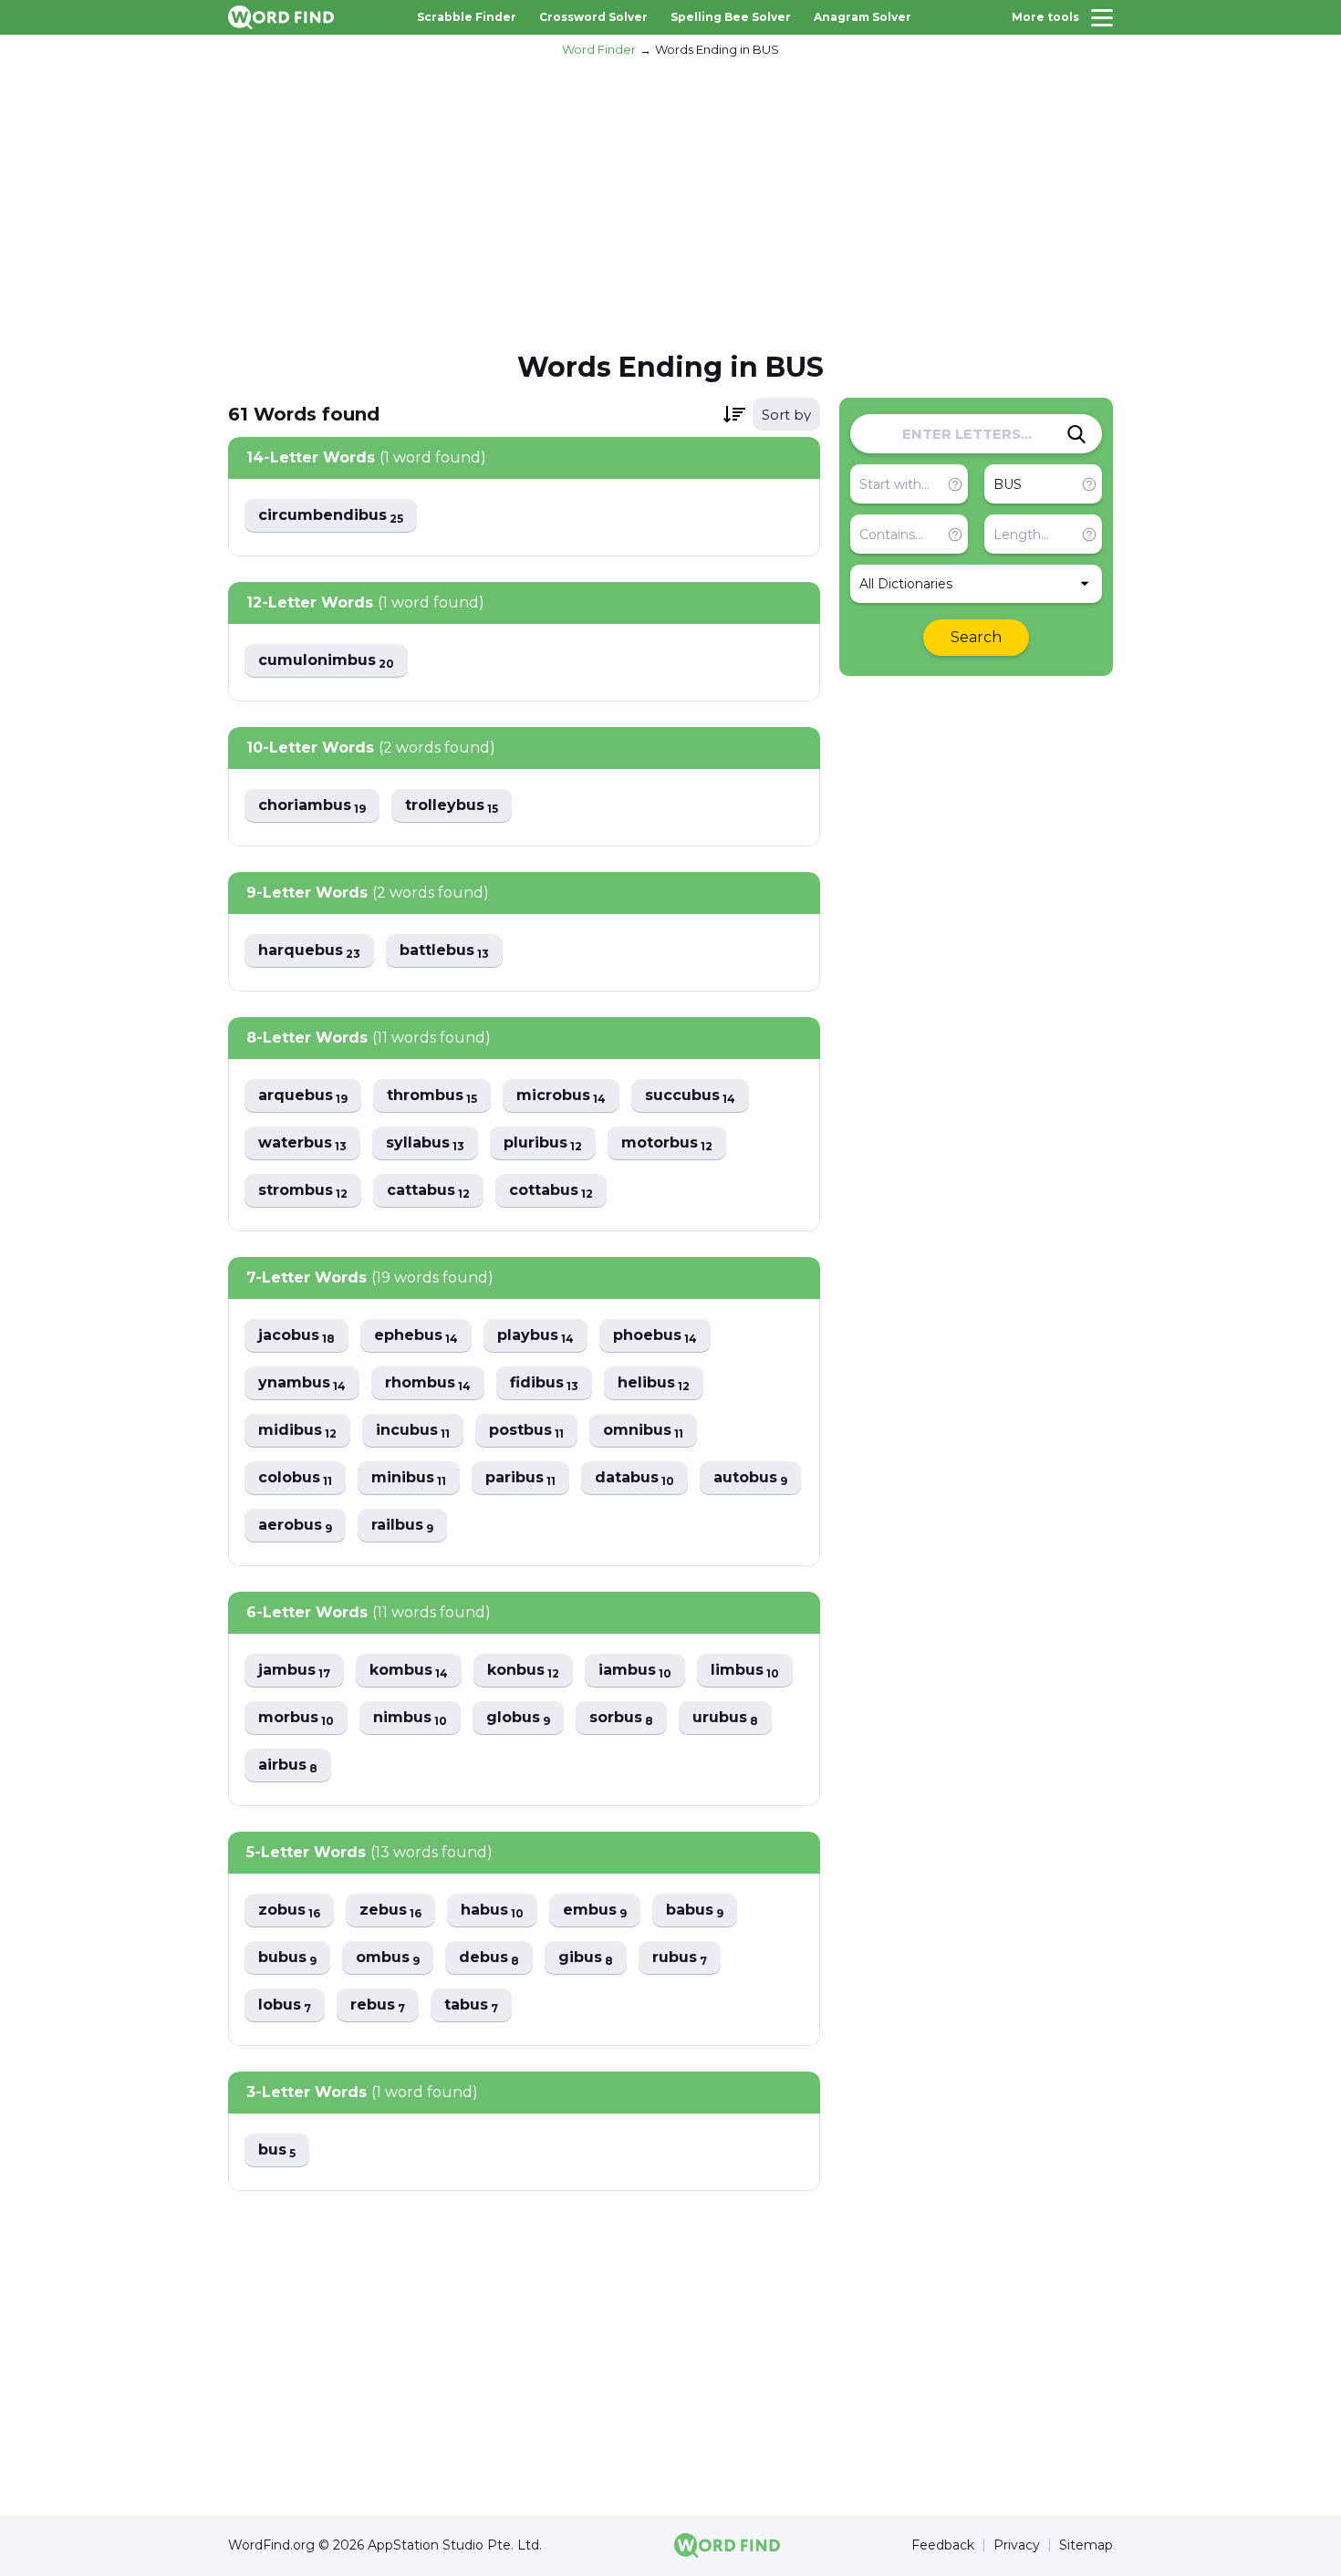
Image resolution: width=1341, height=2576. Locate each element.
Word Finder (599, 49)
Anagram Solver (863, 17)
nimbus (410, 1718)
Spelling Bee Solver (731, 17)
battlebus (444, 951)
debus (489, 1958)
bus (277, 2150)
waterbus (302, 1143)
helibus (654, 1383)
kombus (409, 1671)
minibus (409, 1478)
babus (695, 1911)
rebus (378, 2005)
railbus (402, 1526)
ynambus (302, 1383)
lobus (285, 2005)
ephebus (416, 1336)
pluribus (543, 1143)
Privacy (1017, 2545)
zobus (289, 1911)
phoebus (655, 1336)
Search (976, 637)
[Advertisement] (670, 202)
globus (518, 1718)
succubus (690, 1096)
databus (634, 1478)
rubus (680, 1958)
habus (492, 1911)
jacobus (296, 1336)
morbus (296, 1718)
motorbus (667, 1143)
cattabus (428, 1191)
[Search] (1076, 434)
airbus (288, 1766)
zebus (390, 1911)
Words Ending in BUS (717, 49)
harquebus (309, 951)
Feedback (943, 2545)
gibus (586, 1958)
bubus (287, 1958)
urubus (725, 1718)
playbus (535, 1336)
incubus (413, 1431)
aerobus (295, 1526)
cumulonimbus (326, 661)
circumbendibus (331, 516)
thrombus (432, 1096)
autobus (750, 1478)
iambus (635, 1671)
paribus (520, 1478)
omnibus (643, 1431)
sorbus (621, 1718)
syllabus (425, 1143)
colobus (295, 1478)
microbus (561, 1096)
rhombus (428, 1383)
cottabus (551, 1191)
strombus (303, 1191)
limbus (745, 1671)
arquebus (303, 1096)
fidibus (544, 1383)
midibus (297, 1431)
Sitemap (1086, 2545)
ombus (388, 1958)
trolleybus (452, 806)
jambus (294, 1671)
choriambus (312, 806)
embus (595, 1911)
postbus (526, 1431)
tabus (471, 2005)
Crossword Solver (593, 17)
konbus (523, 1671)
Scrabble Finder (467, 17)
